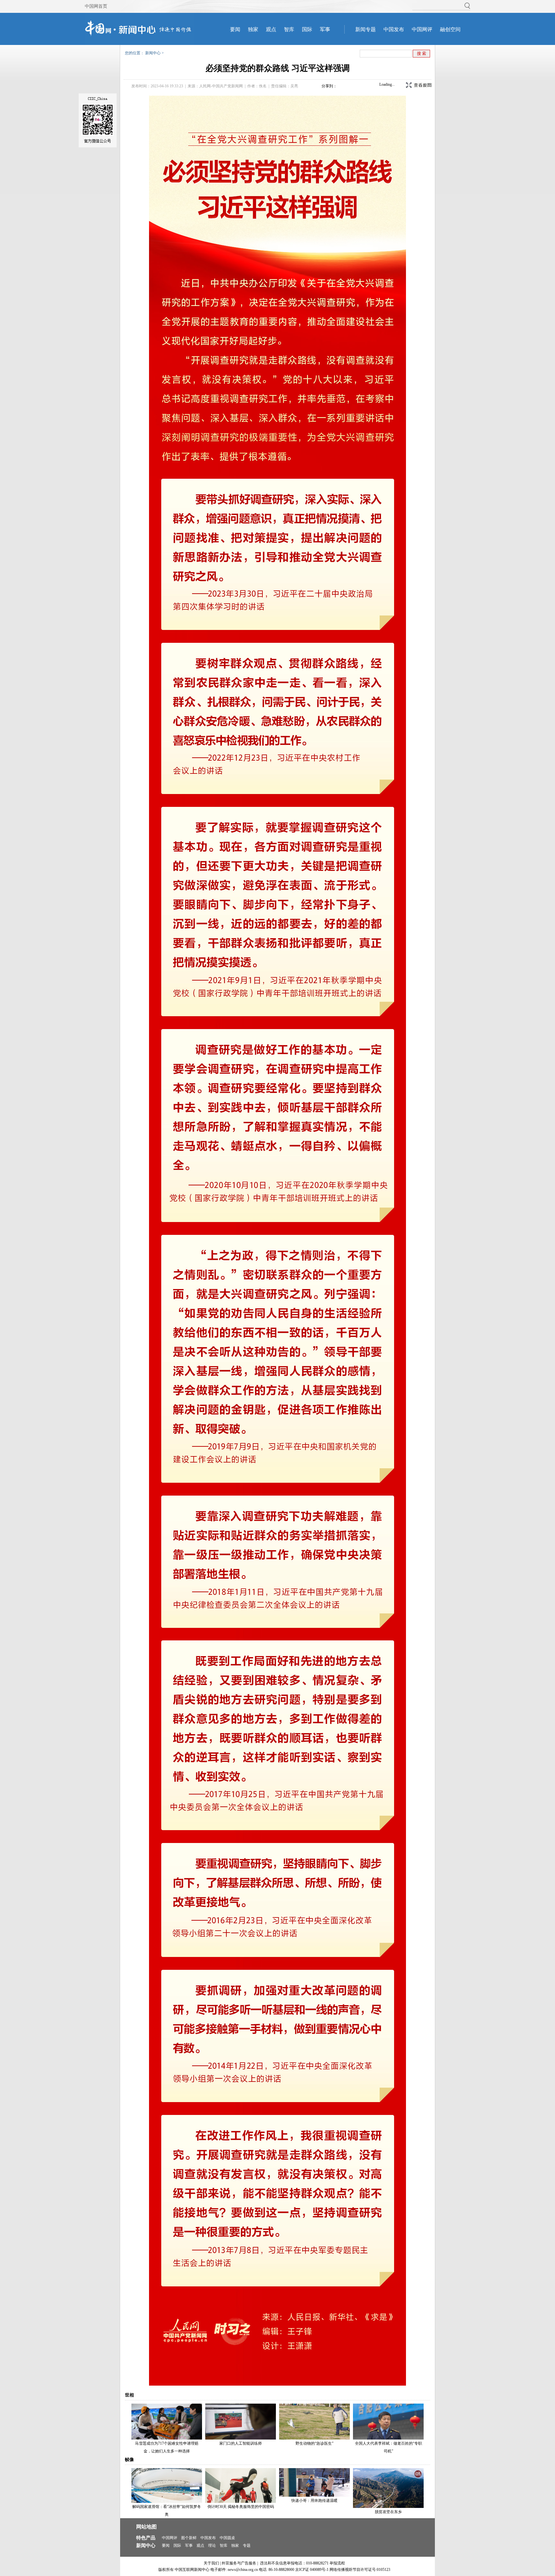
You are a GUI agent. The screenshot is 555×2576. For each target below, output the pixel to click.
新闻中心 (153, 53)
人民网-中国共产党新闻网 (221, 86)
